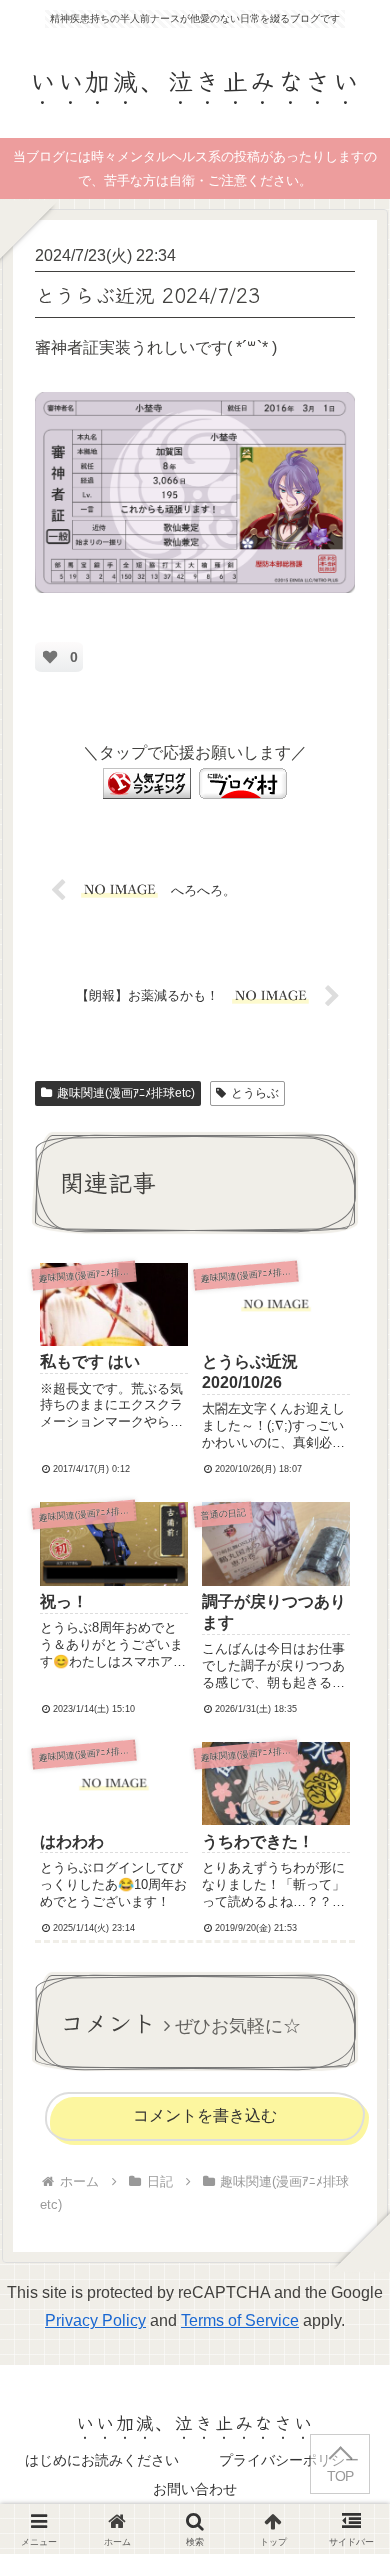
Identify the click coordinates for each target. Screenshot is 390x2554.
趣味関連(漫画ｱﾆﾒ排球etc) (126, 1093)
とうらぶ (255, 1093)
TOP (340, 2476)
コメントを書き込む (205, 2115)
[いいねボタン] (50, 657)
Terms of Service (240, 2320)
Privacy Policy (95, 2320)
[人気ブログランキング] (147, 782)
